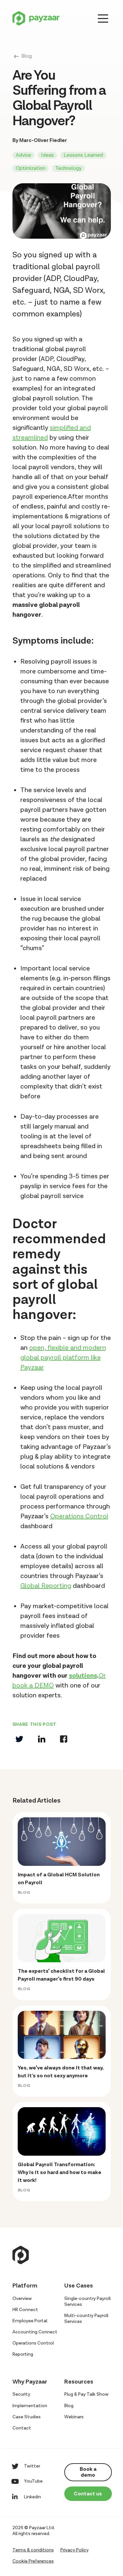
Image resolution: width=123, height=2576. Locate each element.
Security (21, 2394)
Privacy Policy (74, 2550)
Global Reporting (46, 1586)
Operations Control (79, 1516)
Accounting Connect (35, 2332)
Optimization (31, 168)
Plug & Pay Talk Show (86, 2394)
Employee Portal (30, 2321)
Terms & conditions (33, 2550)
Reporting (23, 2354)
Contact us (88, 2494)
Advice (23, 155)
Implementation (30, 2406)
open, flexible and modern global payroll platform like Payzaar (63, 1358)
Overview (22, 2299)
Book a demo (88, 2472)
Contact (22, 2428)
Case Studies (27, 2417)
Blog (27, 56)
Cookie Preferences (33, 2561)
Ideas (47, 155)
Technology (68, 168)
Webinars (74, 2417)
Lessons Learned (83, 155)
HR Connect (25, 2310)
